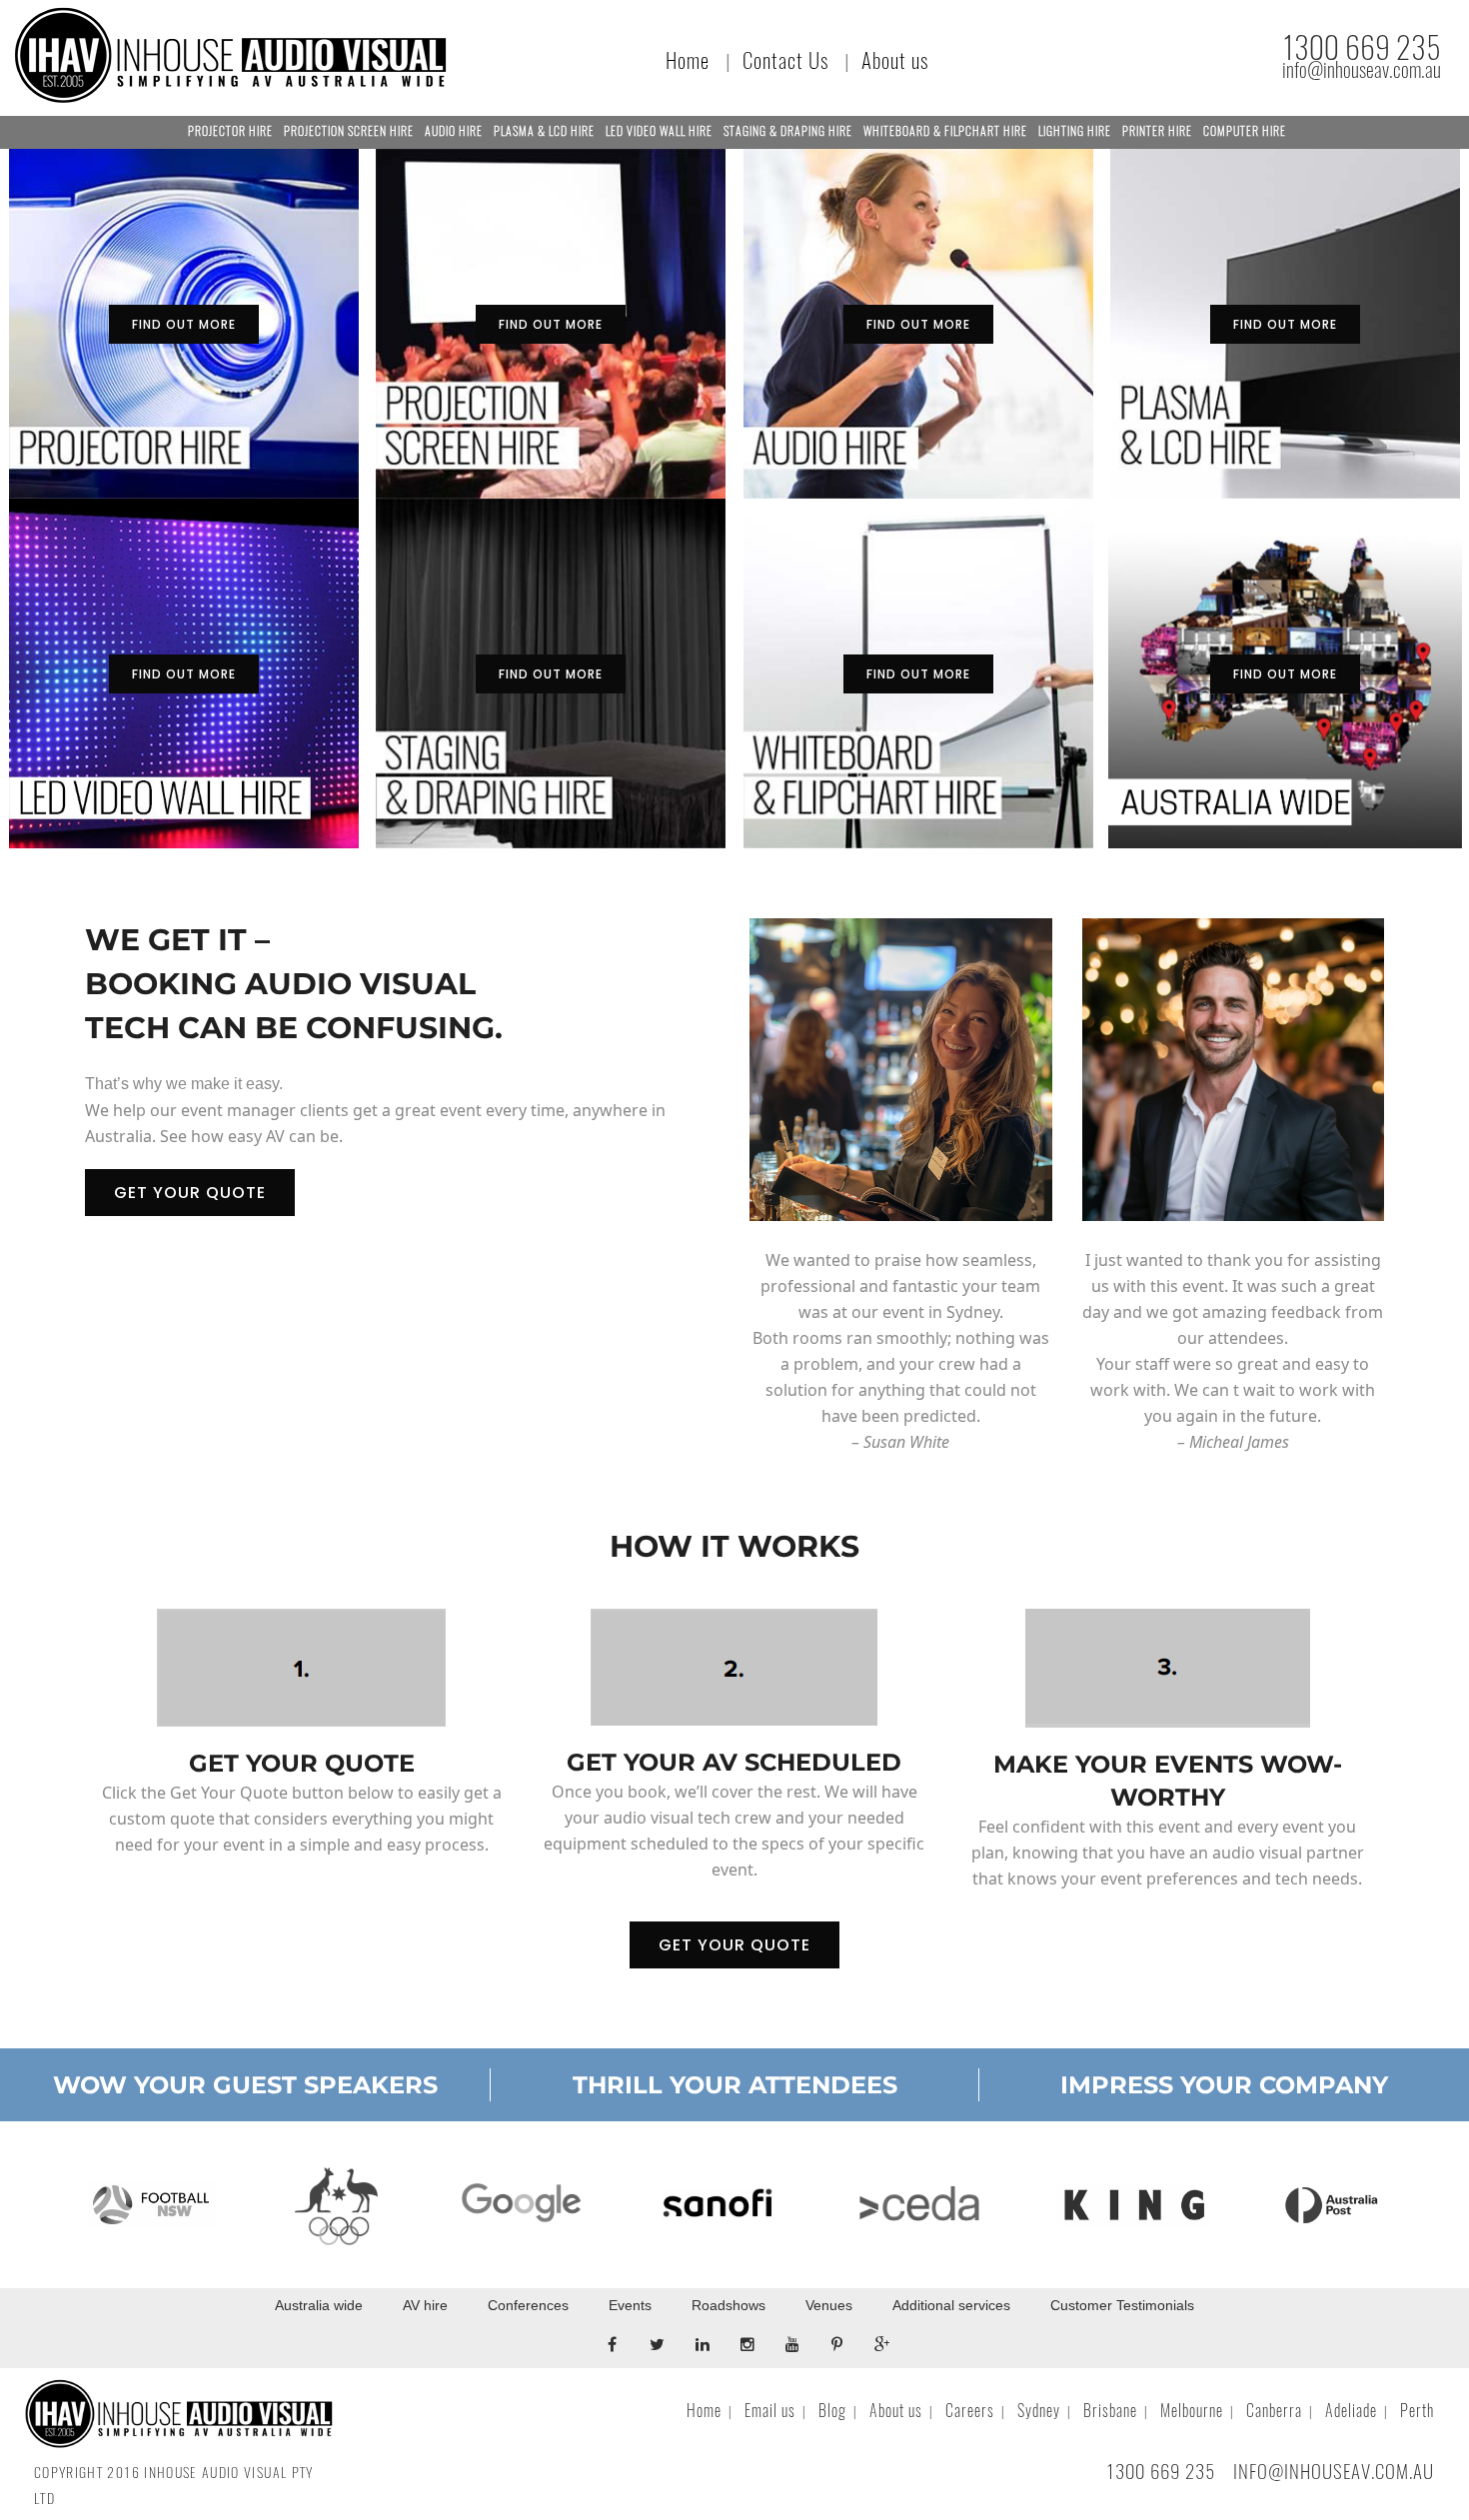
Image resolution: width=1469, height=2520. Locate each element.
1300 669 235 (1362, 47)
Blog (832, 2411)
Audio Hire (454, 131)
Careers (970, 2411)
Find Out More (184, 324)
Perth (1417, 2411)
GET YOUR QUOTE (190, 1193)
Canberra (1274, 2411)
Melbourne (1192, 2411)
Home (688, 60)
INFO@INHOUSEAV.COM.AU (1334, 2471)
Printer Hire (1157, 131)
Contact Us (785, 60)
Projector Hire (230, 131)
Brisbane (1110, 2411)
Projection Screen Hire (349, 131)
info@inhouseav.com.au (1362, 70)
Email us (770, 2411)
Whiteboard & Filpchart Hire (945, 131)
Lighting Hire (1075, 131)
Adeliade (1351, 2411)
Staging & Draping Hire (788, 131)
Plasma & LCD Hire (544, 131)
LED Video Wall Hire (659, 131)
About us (895, 60)
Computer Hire (1245, 131)
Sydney (1039, 2411)
